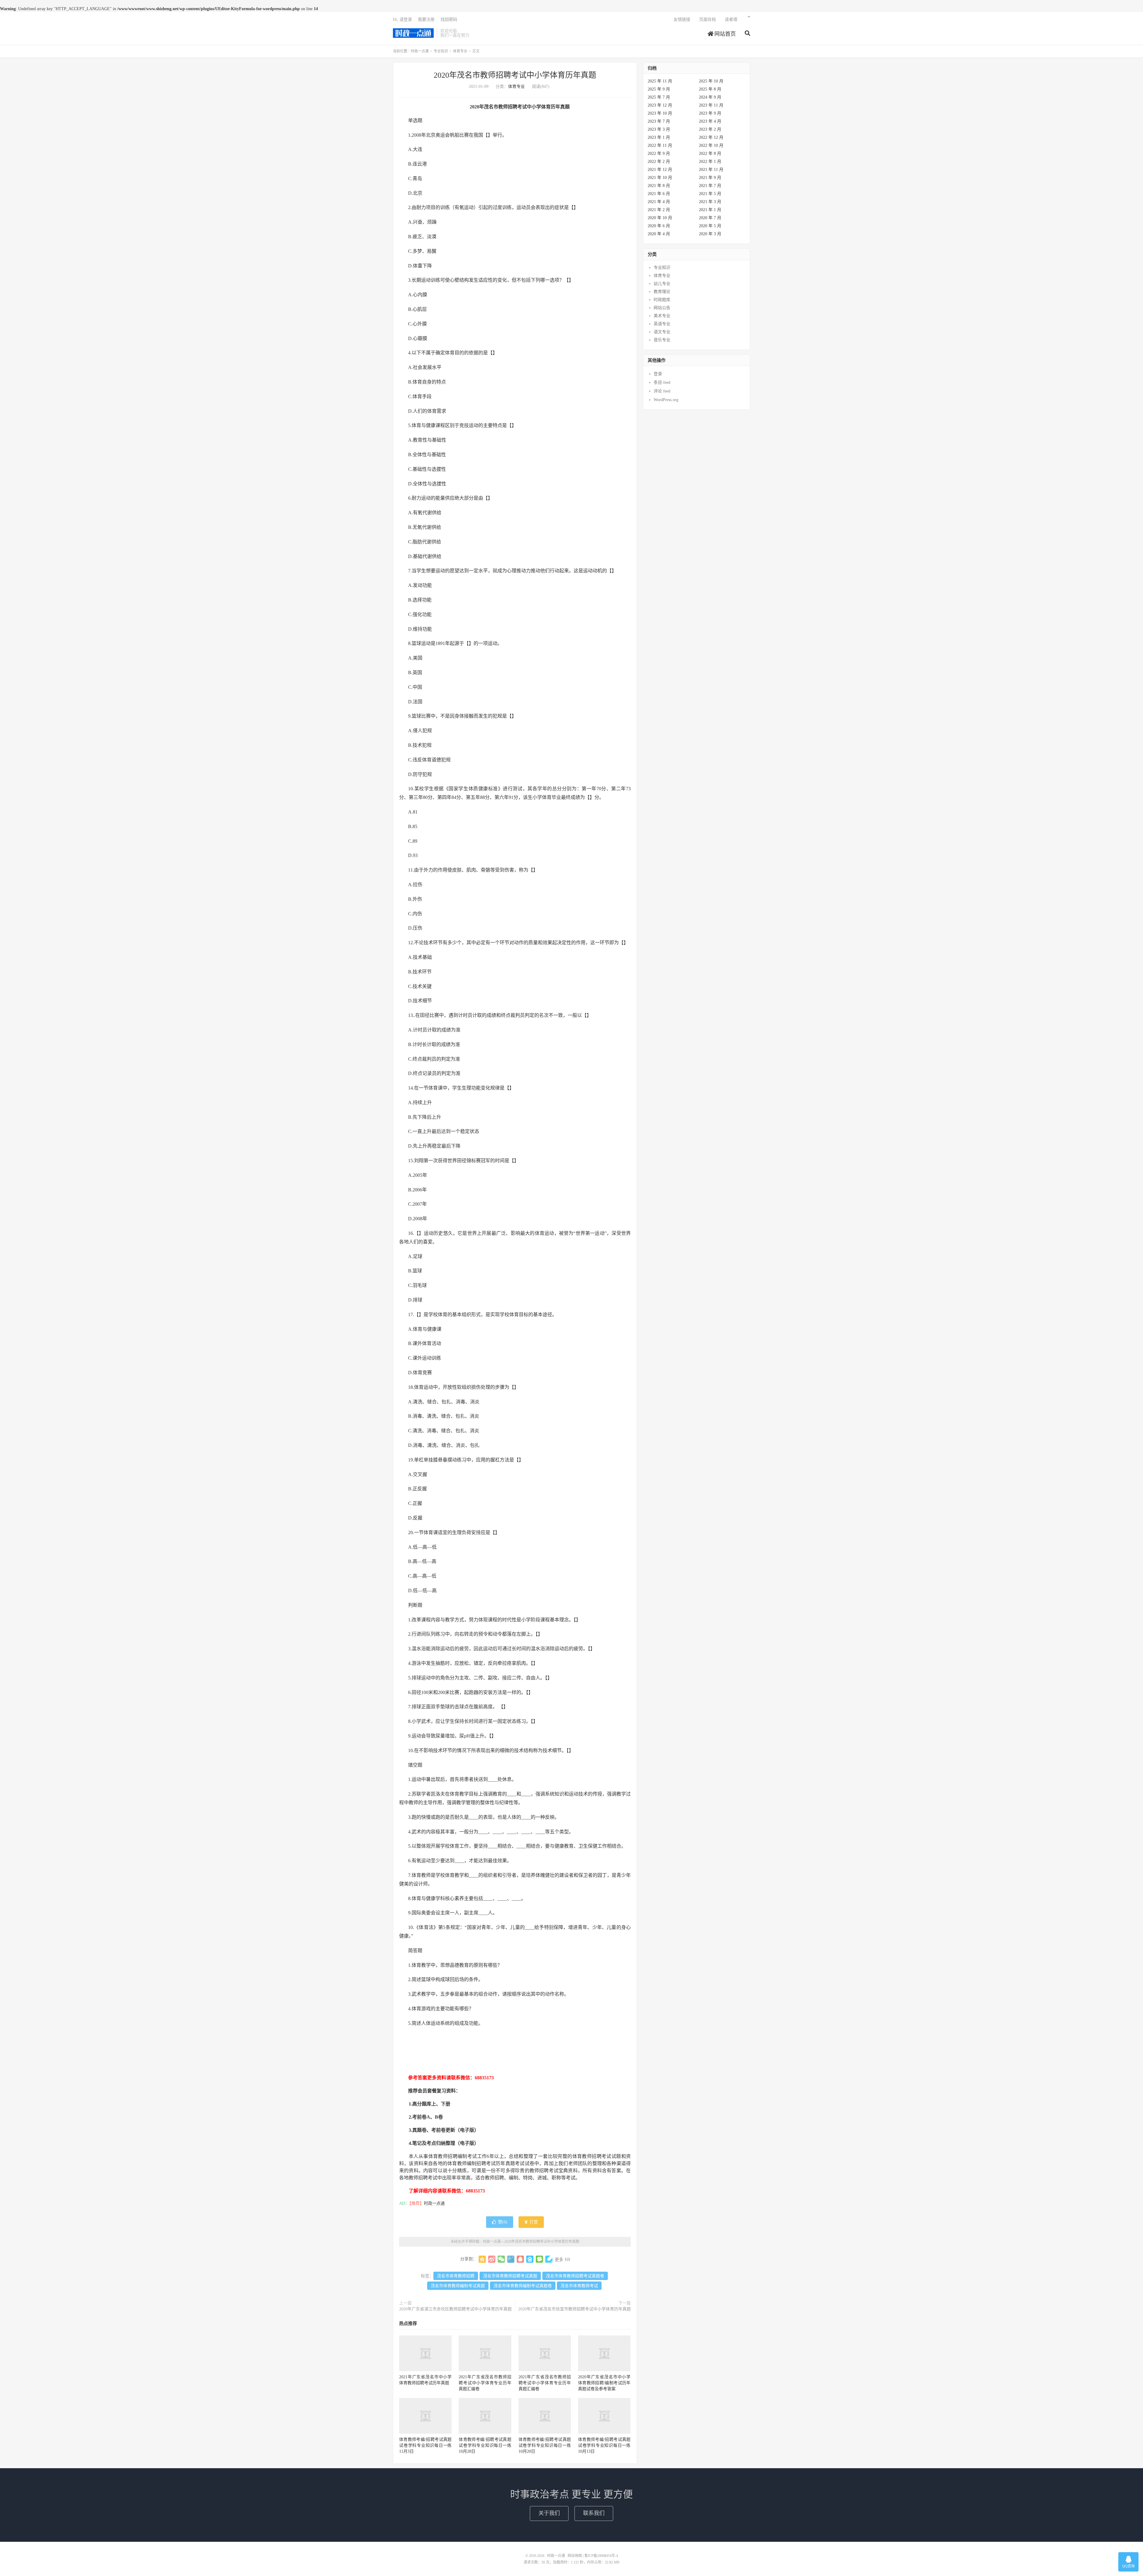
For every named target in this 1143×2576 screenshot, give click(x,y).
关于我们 (549, 2513)
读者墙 (731, 20)
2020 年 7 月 (710, 218)
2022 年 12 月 (711, 137)
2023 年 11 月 (711, 105)
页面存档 (708, 20)
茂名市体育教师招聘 (456, 2276)
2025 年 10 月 (711, 81)
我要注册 (426, 20)
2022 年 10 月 (711, 145)
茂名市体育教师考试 (579, 2286)
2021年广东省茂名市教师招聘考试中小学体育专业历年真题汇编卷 (485, 2383)
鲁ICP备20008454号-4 (601, 2556)
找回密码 (449, 20)
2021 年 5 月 (710, 194)
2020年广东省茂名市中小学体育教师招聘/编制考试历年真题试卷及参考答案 (604, 2383)
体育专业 (460, 51)
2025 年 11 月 (660, 81)
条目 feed (662, 382)
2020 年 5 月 (710, 226)
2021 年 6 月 (659, 194)
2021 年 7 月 (710, 186)
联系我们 (594, 2513)
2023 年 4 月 (710, 121)
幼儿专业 (662, 284)
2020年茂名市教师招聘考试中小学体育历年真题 (515, 75)
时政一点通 (413, 33)
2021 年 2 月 (659, 210)
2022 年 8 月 (710, 153)
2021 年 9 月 (710, 178)
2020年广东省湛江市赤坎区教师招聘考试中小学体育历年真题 (455, 2309)
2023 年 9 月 (710, 113)
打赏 (533, 2222)
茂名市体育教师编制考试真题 (458, 2286)
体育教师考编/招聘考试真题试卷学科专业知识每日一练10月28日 (485, 2445)
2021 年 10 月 (660, 178)
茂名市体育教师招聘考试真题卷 (575, 2276)
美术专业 (662, 316)
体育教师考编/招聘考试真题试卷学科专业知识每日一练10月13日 (604, 2445)
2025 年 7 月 (659, 97)
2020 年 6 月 (659, 226)
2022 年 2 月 (659, 162)
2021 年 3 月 (710, 202)
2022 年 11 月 (660, 145)
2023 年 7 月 (659, 121)
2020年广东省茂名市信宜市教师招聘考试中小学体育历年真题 (574, 2309)
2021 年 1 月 (710, 210)
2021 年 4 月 (659, 202)
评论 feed (662, 391)
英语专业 (662, 324)
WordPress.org (666, 400)
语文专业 (662, 332)
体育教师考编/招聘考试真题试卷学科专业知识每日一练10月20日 (545, 2445)
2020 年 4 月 (659, 234)
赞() (503, 2222)
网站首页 (724, 34)
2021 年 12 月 (660, 170)
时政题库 (662, 300)
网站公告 (662, 308)
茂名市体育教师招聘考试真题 (510, 2276)
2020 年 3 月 (710, 234)
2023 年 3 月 (659, 129)
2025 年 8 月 (710, 89)
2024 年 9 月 (710, 97)
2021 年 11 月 (711, 170)
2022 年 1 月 (710, 162)
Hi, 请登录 (402, 20)
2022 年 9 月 (659, 153)
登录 (658, 374)
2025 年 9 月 (659, 89)
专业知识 (441, 51)
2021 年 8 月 (659, 186)
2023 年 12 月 (660, 105)
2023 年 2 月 (710, 129)
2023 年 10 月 (660, 113)
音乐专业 (662, 340)
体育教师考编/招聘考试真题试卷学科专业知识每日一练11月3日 (425, 2445)
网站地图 (575, 2556)
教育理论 (662, 292)
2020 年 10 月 (660, 218)
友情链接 (682, 20)
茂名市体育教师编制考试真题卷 (523, 2286)
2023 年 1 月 (659, 137)
